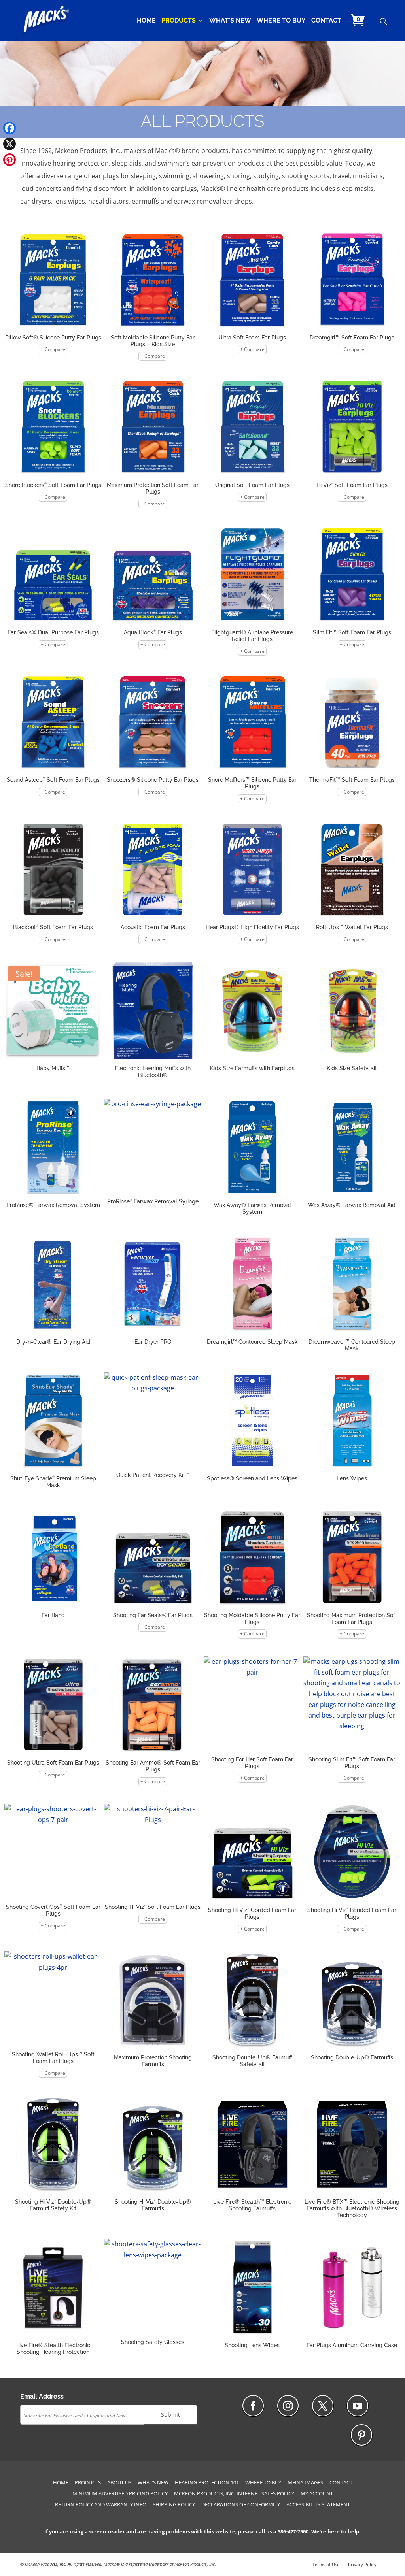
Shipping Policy (174, 2504)
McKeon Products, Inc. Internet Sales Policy (234, 2493)
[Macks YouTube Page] (358, 2406)
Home (146, 21)
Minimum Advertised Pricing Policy (120, 2493)
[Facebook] (9, 128)
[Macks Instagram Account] (288, 2406)
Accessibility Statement (318, 2504)
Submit (170, 2415)
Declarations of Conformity (241, 2504)
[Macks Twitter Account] (323, 2406)
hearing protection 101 (207, 2482)
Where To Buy (281, 21)
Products (179, 21)
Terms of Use (326, 2564)
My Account (317, 2493)
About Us (119, 2482)
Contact (326, 21)
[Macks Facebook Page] (253, 2406)
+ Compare (53, 349)
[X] (9, 144)
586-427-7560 (293, 2531)
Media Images (305, 2482)
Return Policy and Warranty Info (101, 2504)
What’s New (230, 21)
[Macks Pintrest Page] (361, 2435)
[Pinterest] (9, 160)
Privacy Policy (362, 2564)
